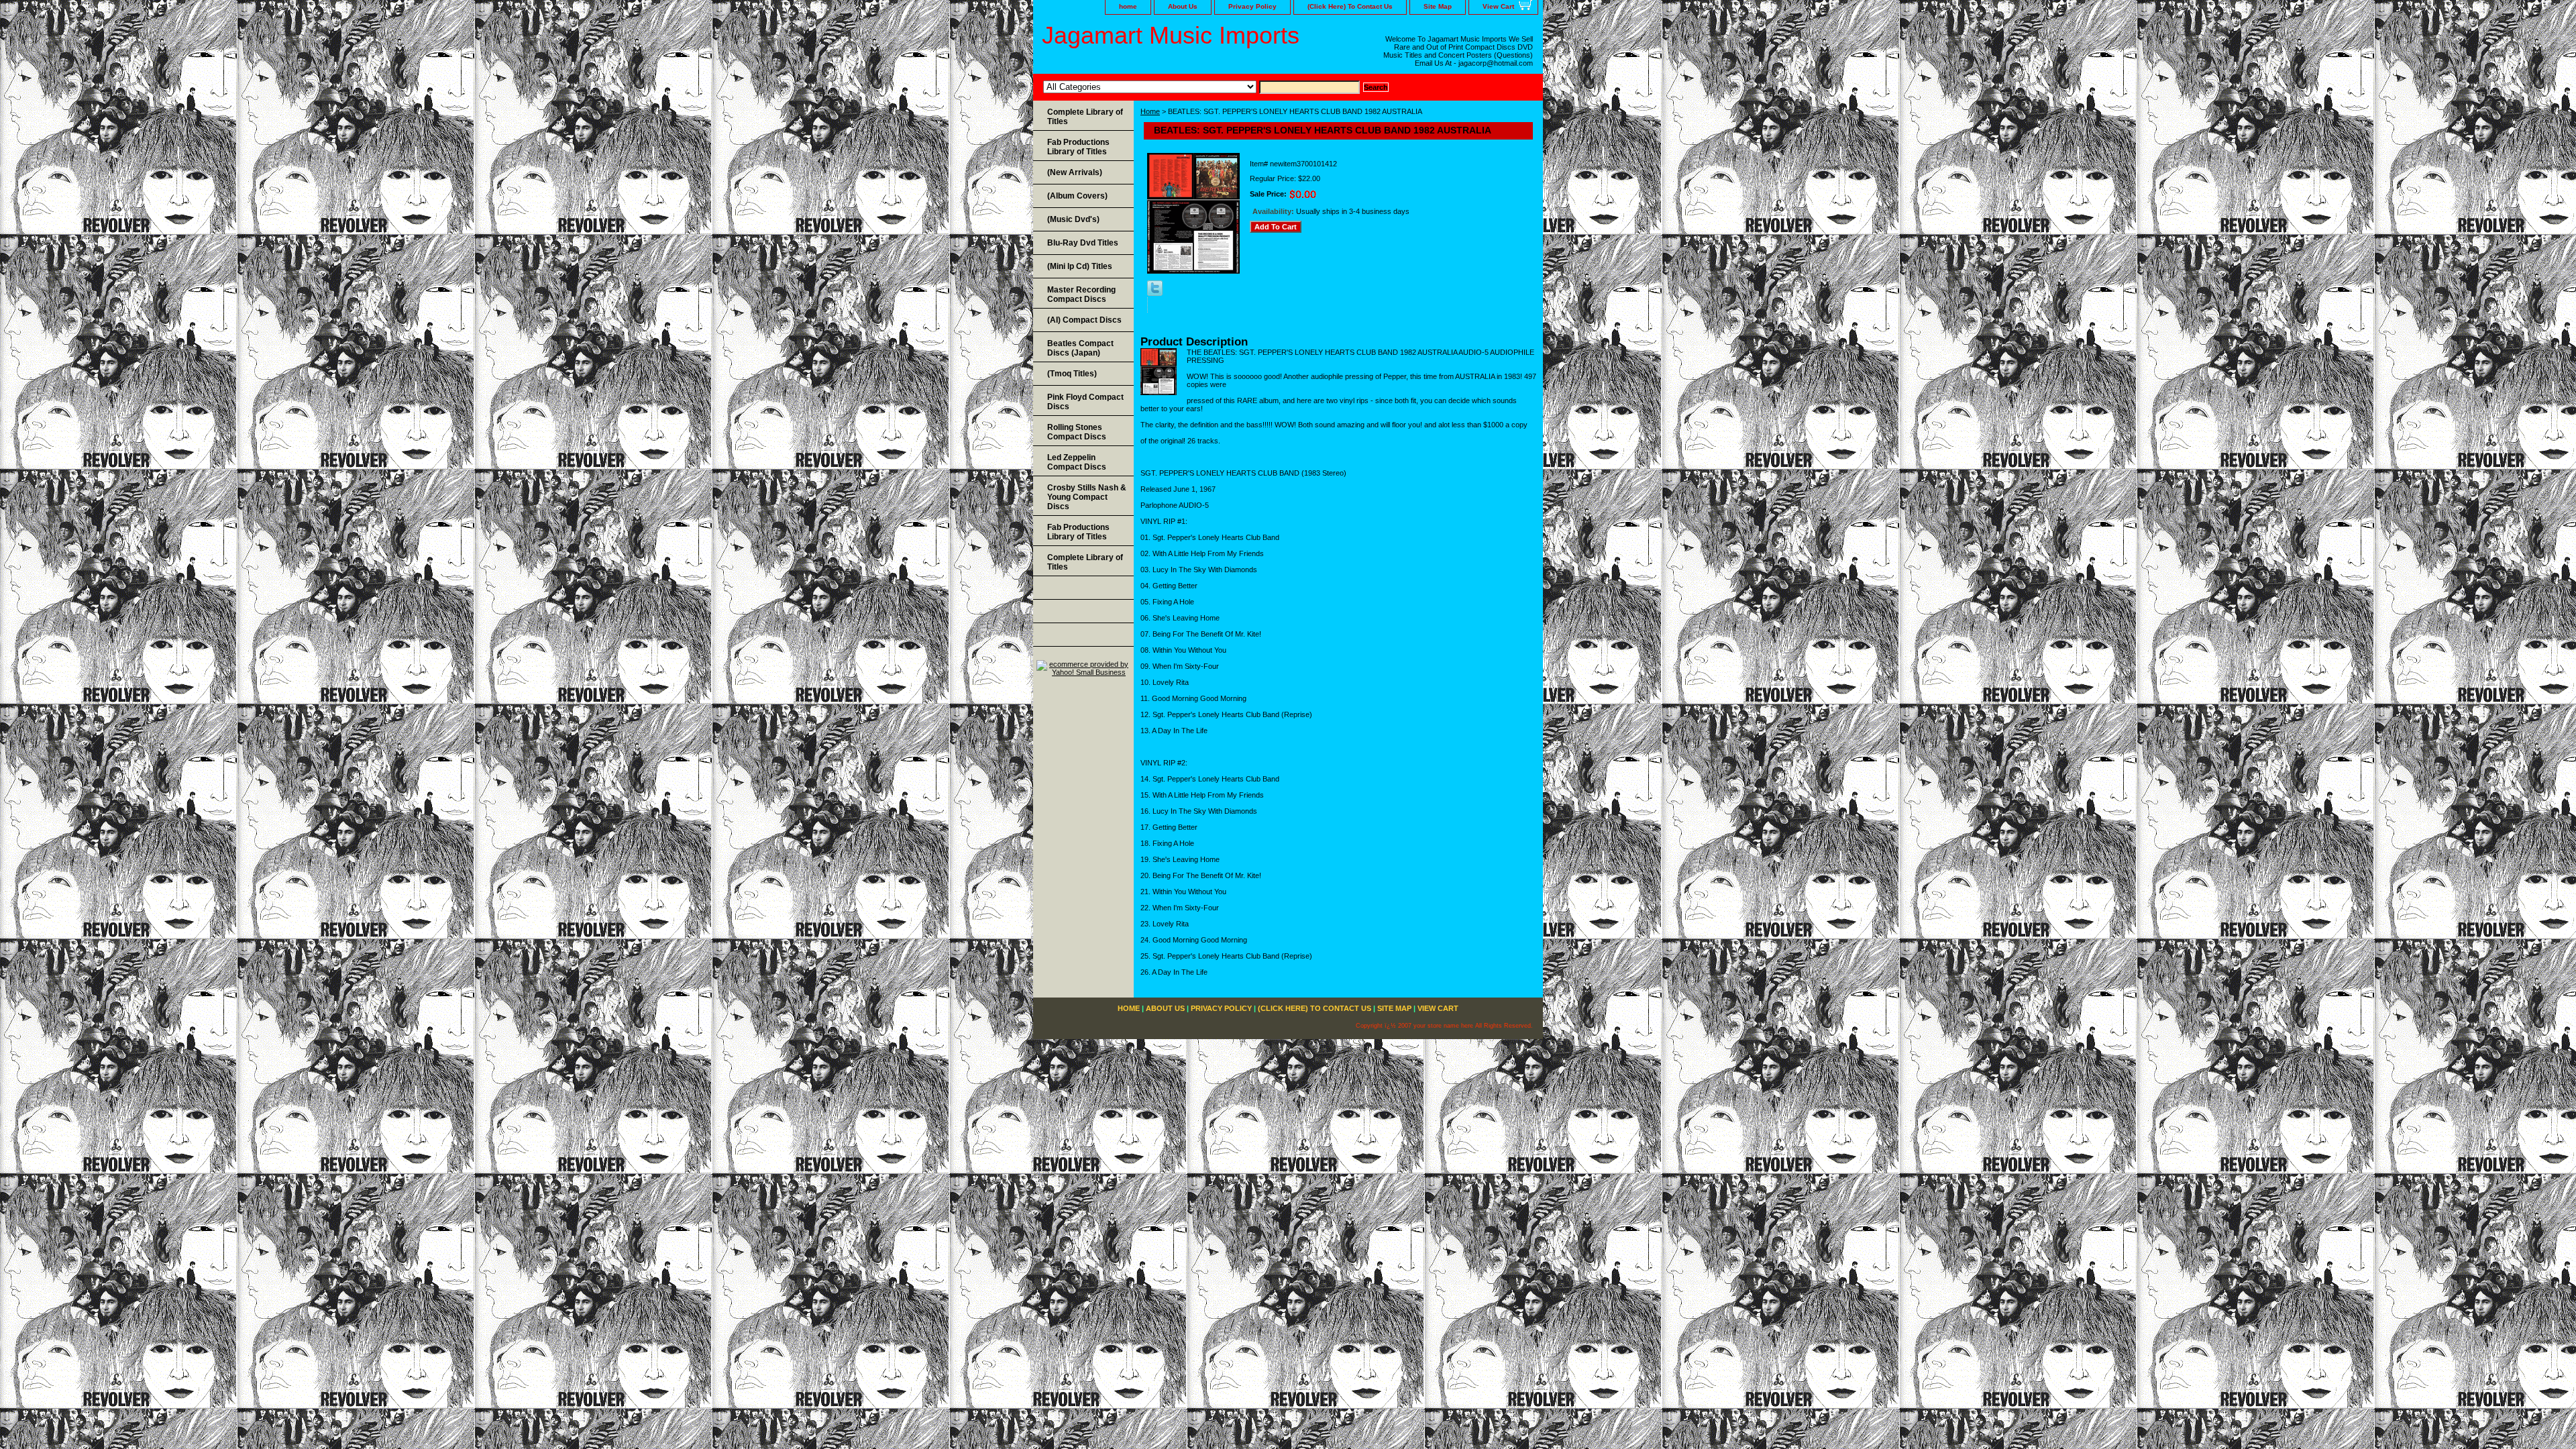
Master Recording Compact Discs (1081, 294)
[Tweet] (1155, 293)
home (1128, 6)
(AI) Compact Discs (1084, 320)
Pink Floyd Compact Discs (1085, 402)
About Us (1183, 6)
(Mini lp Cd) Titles (1080, 266)
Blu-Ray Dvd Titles (1083, 243)
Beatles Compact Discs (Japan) (1080, 348)
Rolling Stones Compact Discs (1077, 432)
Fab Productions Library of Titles (1078, 147)
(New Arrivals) (1075, 172)
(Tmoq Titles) (1072, 374)
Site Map (1438, 6)
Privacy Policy (1252, 6)
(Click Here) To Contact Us (1350, 6)
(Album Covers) (1077, 196)
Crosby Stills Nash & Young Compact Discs (1087, 497)
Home (1150, 111)
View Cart (1498, 6)
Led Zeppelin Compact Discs (1077, 462)
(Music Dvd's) (1073, 219)
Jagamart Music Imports (1171, 35)
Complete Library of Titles (1085, 117)
